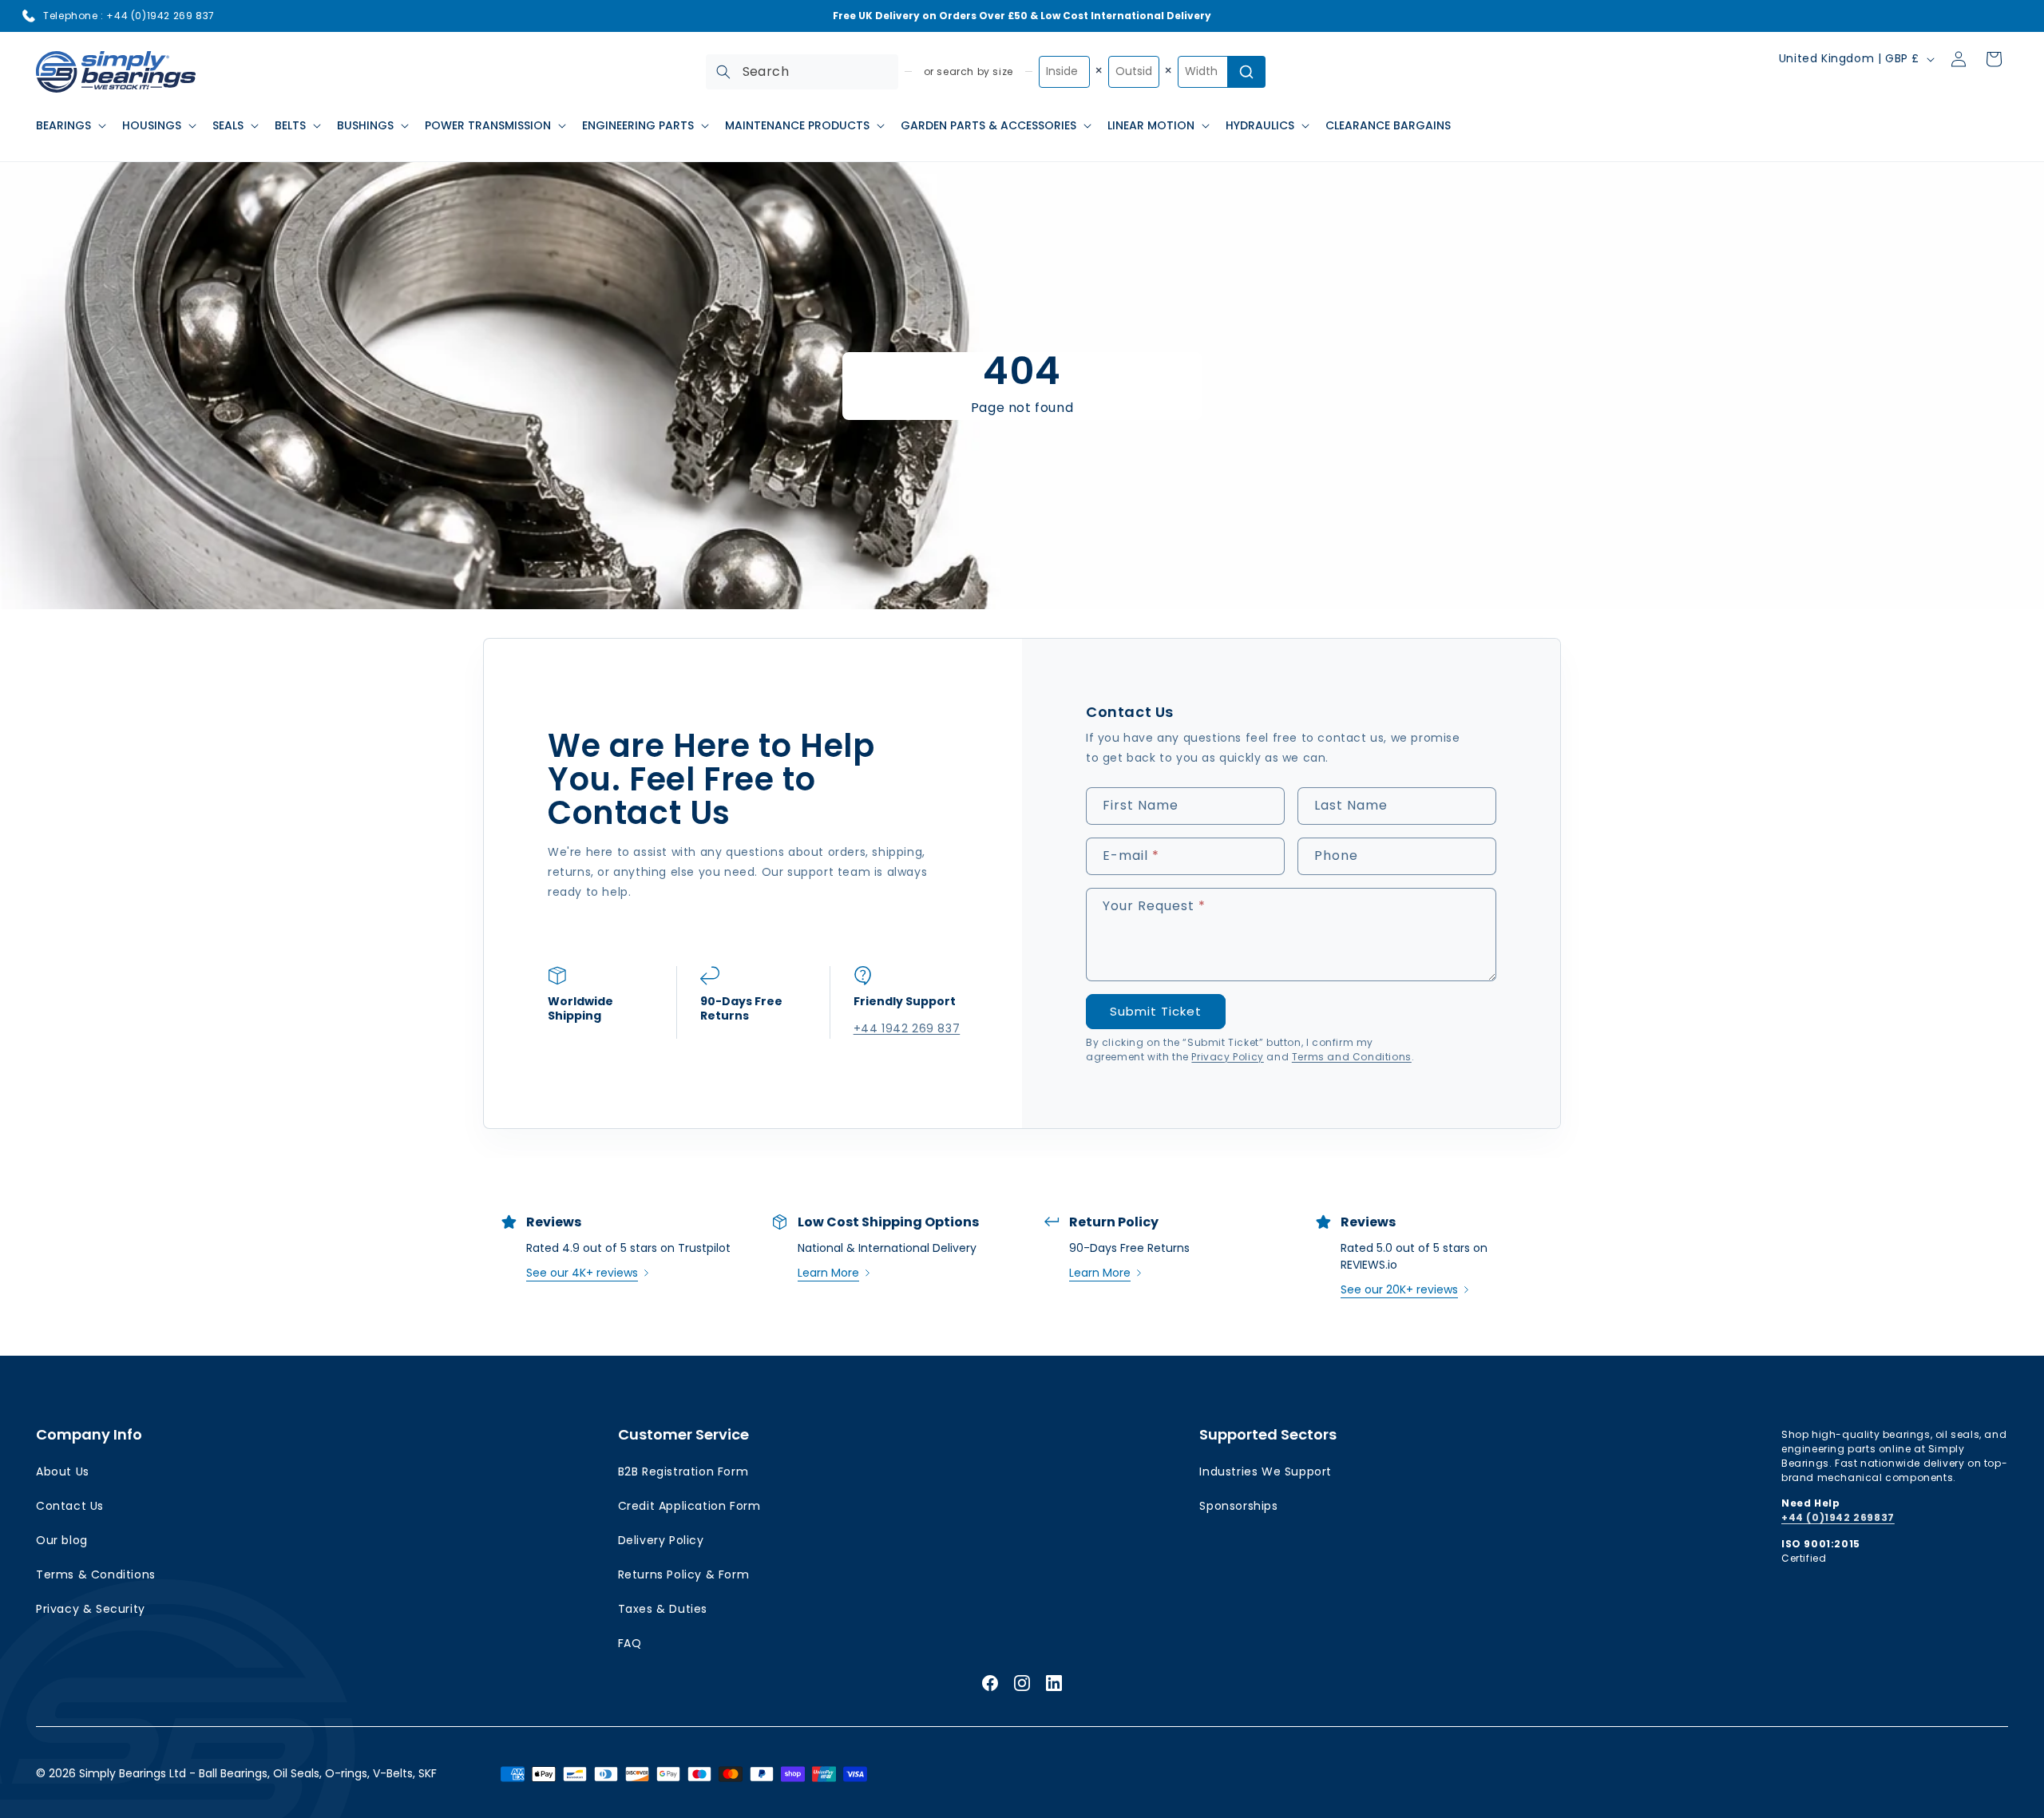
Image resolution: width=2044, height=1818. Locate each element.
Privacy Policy (1227, 1057)
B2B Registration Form (683, 1471)
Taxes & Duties (663, 1609)
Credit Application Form (689, 1506)
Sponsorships (1238, 1506)
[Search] (723, 72)
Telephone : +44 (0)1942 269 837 (129, 16)
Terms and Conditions (1352, 1057)
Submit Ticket (1156, 1011)
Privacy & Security (91, 1609)
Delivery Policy (661, 1540)
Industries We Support (1266, 1471)
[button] (69, 125)
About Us (63, 1471)
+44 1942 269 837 (906, 1028)
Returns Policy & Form (684, 1574)
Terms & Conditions (96, 1574)
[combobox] (802, 72)
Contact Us (70, 1506)
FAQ (630, 1643)
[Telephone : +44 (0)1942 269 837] (29, 16)
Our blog (62, 1540)
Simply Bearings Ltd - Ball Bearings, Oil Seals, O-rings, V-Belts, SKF (258, 1773)
